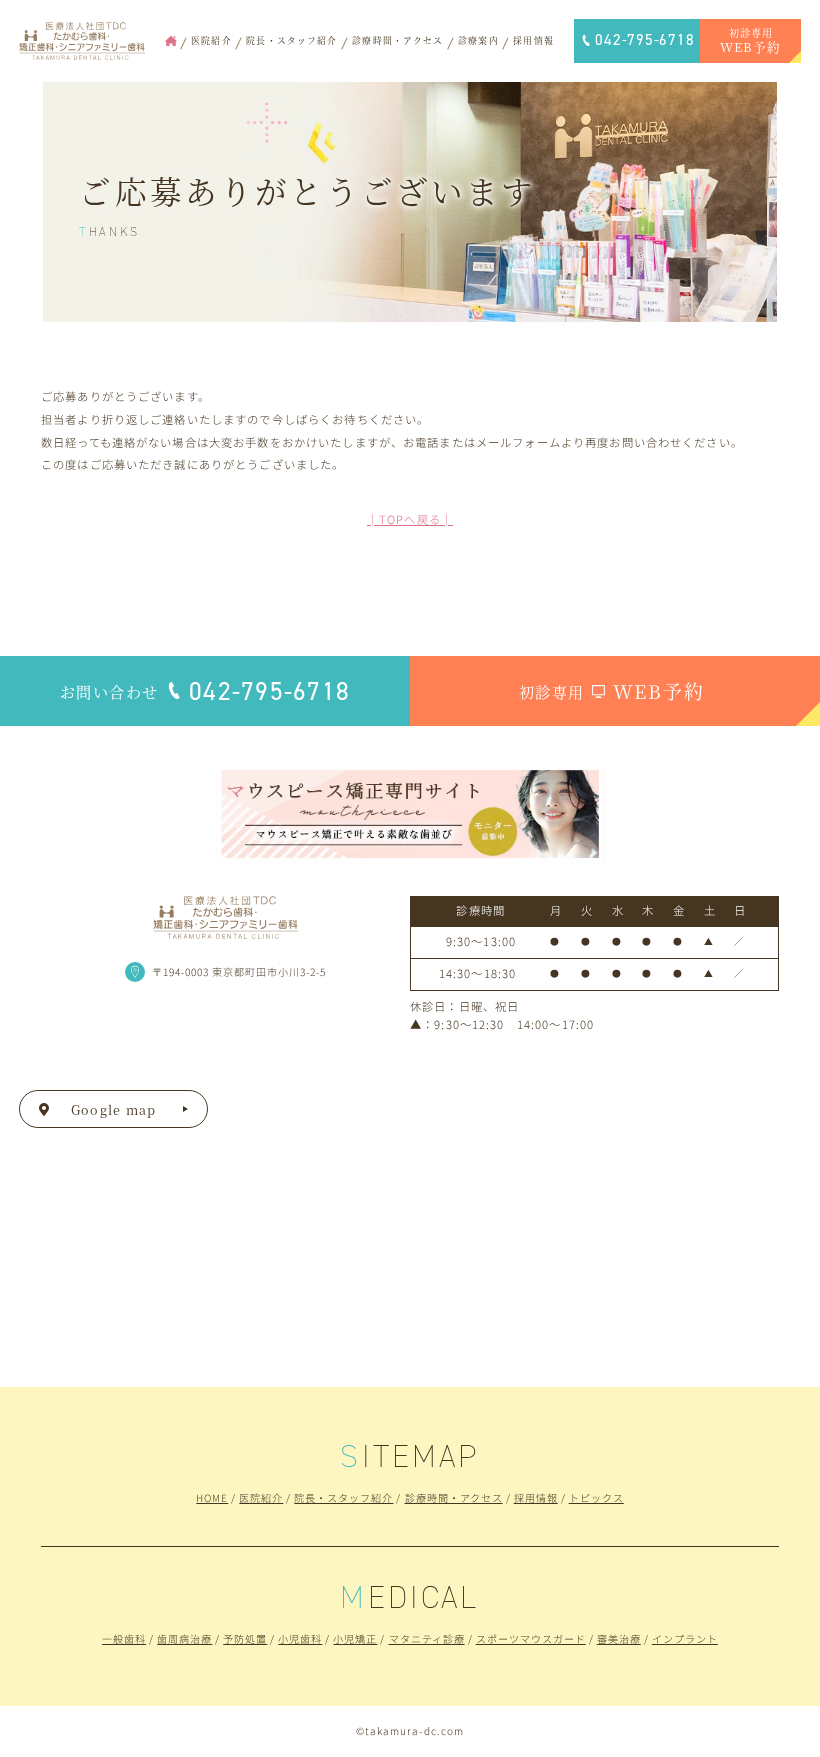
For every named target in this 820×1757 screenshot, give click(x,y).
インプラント (685, 1638)
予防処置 (245, 1638)
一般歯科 (124, 1638)
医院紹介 (261, 1497)
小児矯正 (355, 1638)
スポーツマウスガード (531, 1638)
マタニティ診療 (427, 1638)
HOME (212, 1497)
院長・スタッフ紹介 (343, 1497)
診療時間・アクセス (454, 1497)
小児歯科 (300, 1638)
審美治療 (619, 1638)
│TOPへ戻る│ (410, 519)
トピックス (596, 1497)
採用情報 (536, 1497)
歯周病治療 (184, 1638)
